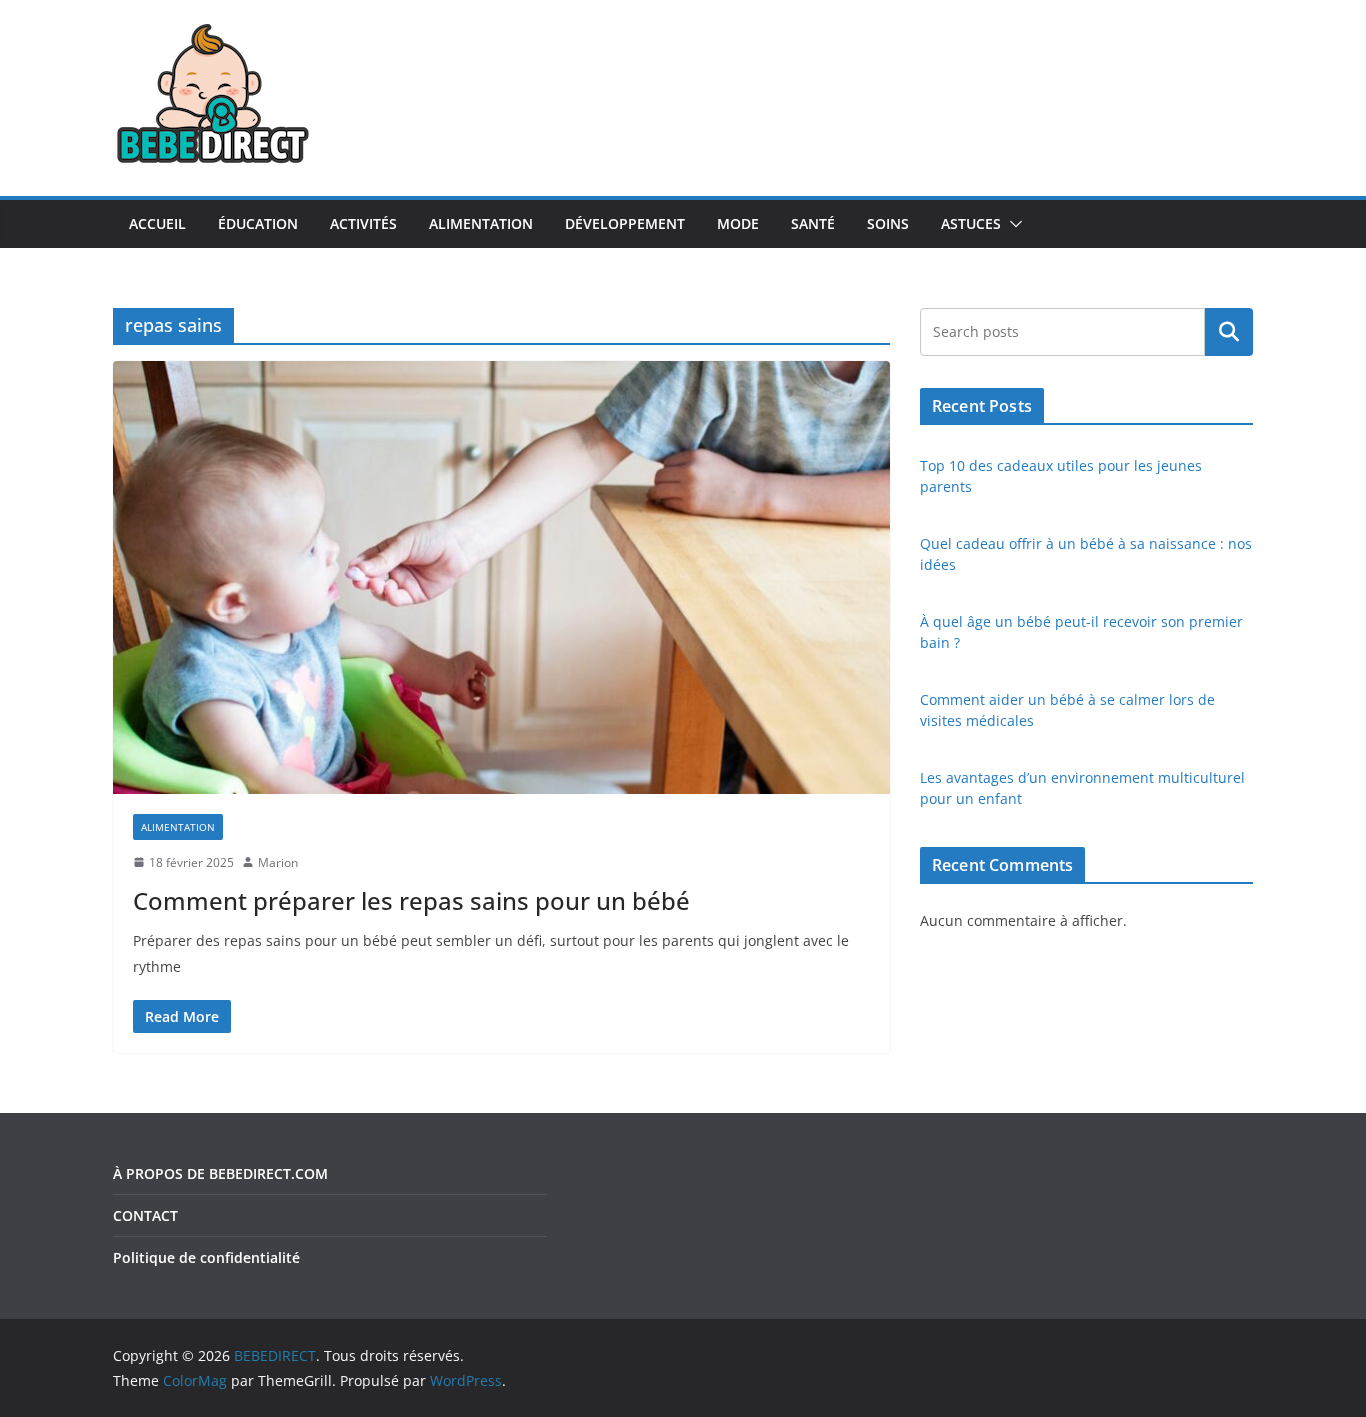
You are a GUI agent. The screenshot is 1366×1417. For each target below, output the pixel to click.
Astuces (971, 223)
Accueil (157, 223)
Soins (888, 223)
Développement (625, 223)
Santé (813, 223)
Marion (278, 862)
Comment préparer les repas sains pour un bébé (411, 900)
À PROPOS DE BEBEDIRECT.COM (220, 1173)
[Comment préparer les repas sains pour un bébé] (501, 577)
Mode (738, 223)
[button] (1012, 224)
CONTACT (145, 1215)
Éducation (258, 223)
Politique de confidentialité (206, 1257)
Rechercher (1229, 332)
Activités (363, 223)
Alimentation (481, 223)
